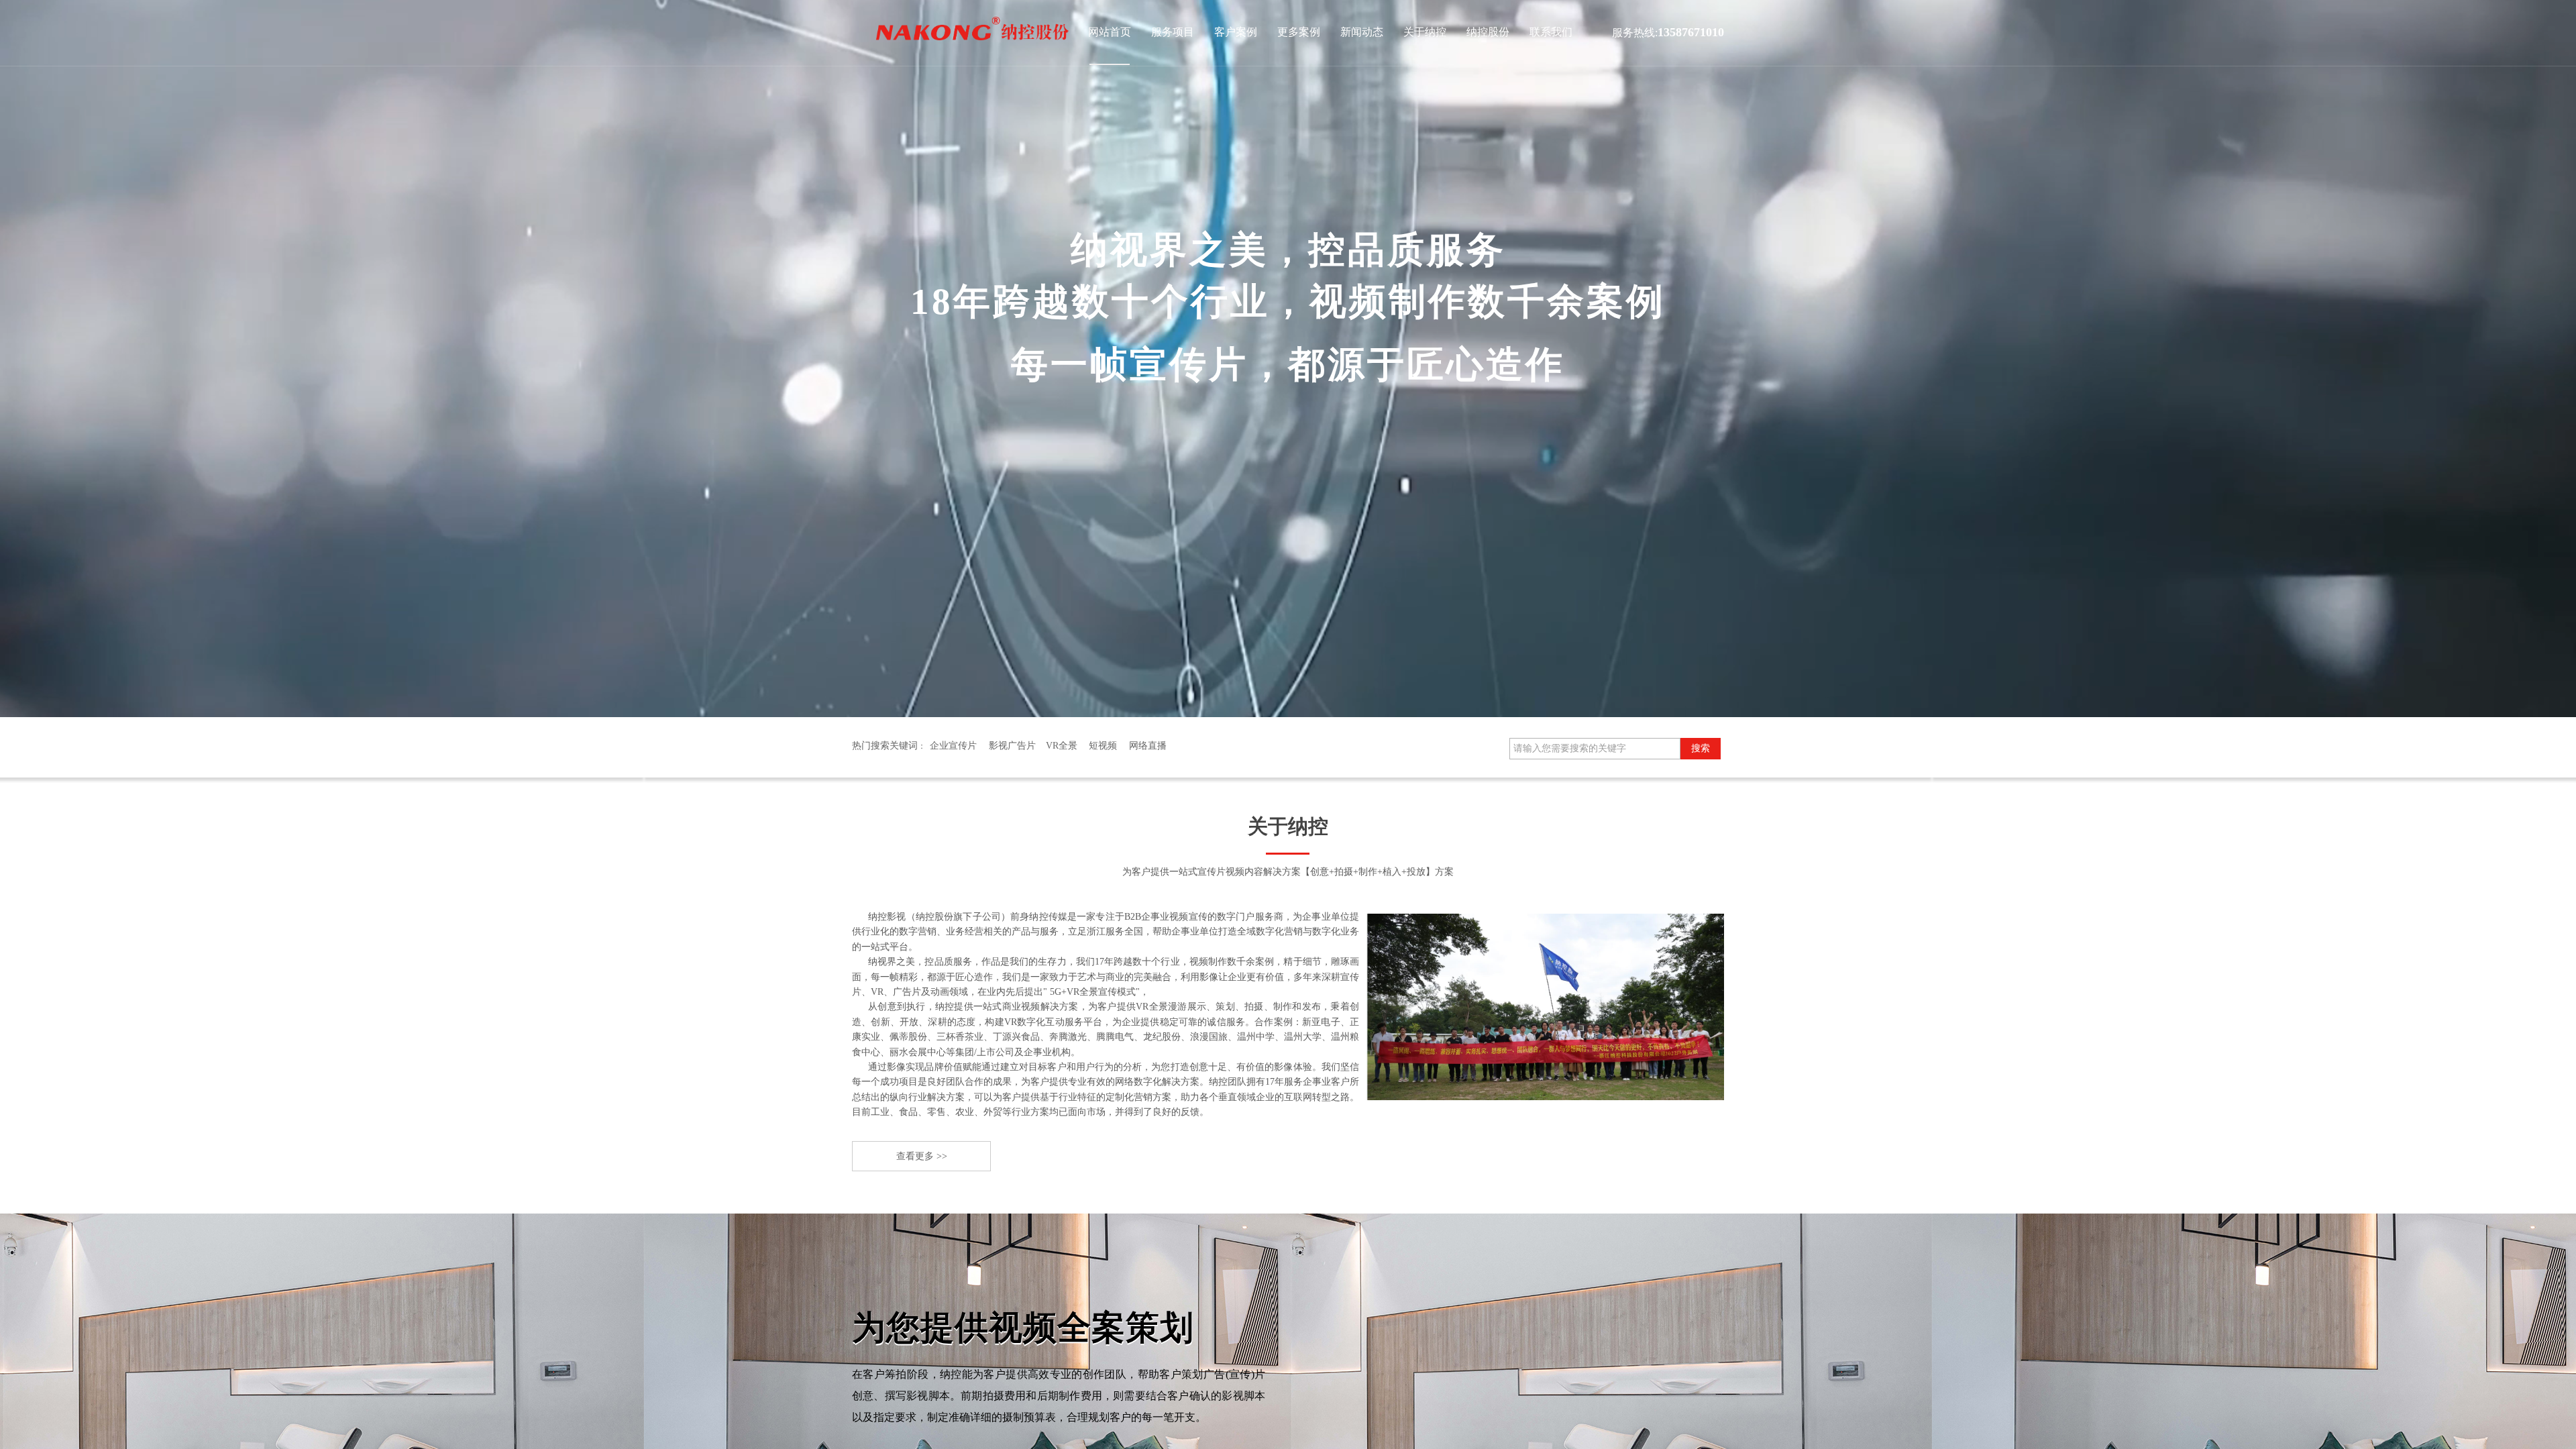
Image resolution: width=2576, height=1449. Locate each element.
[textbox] (1595, 749)
